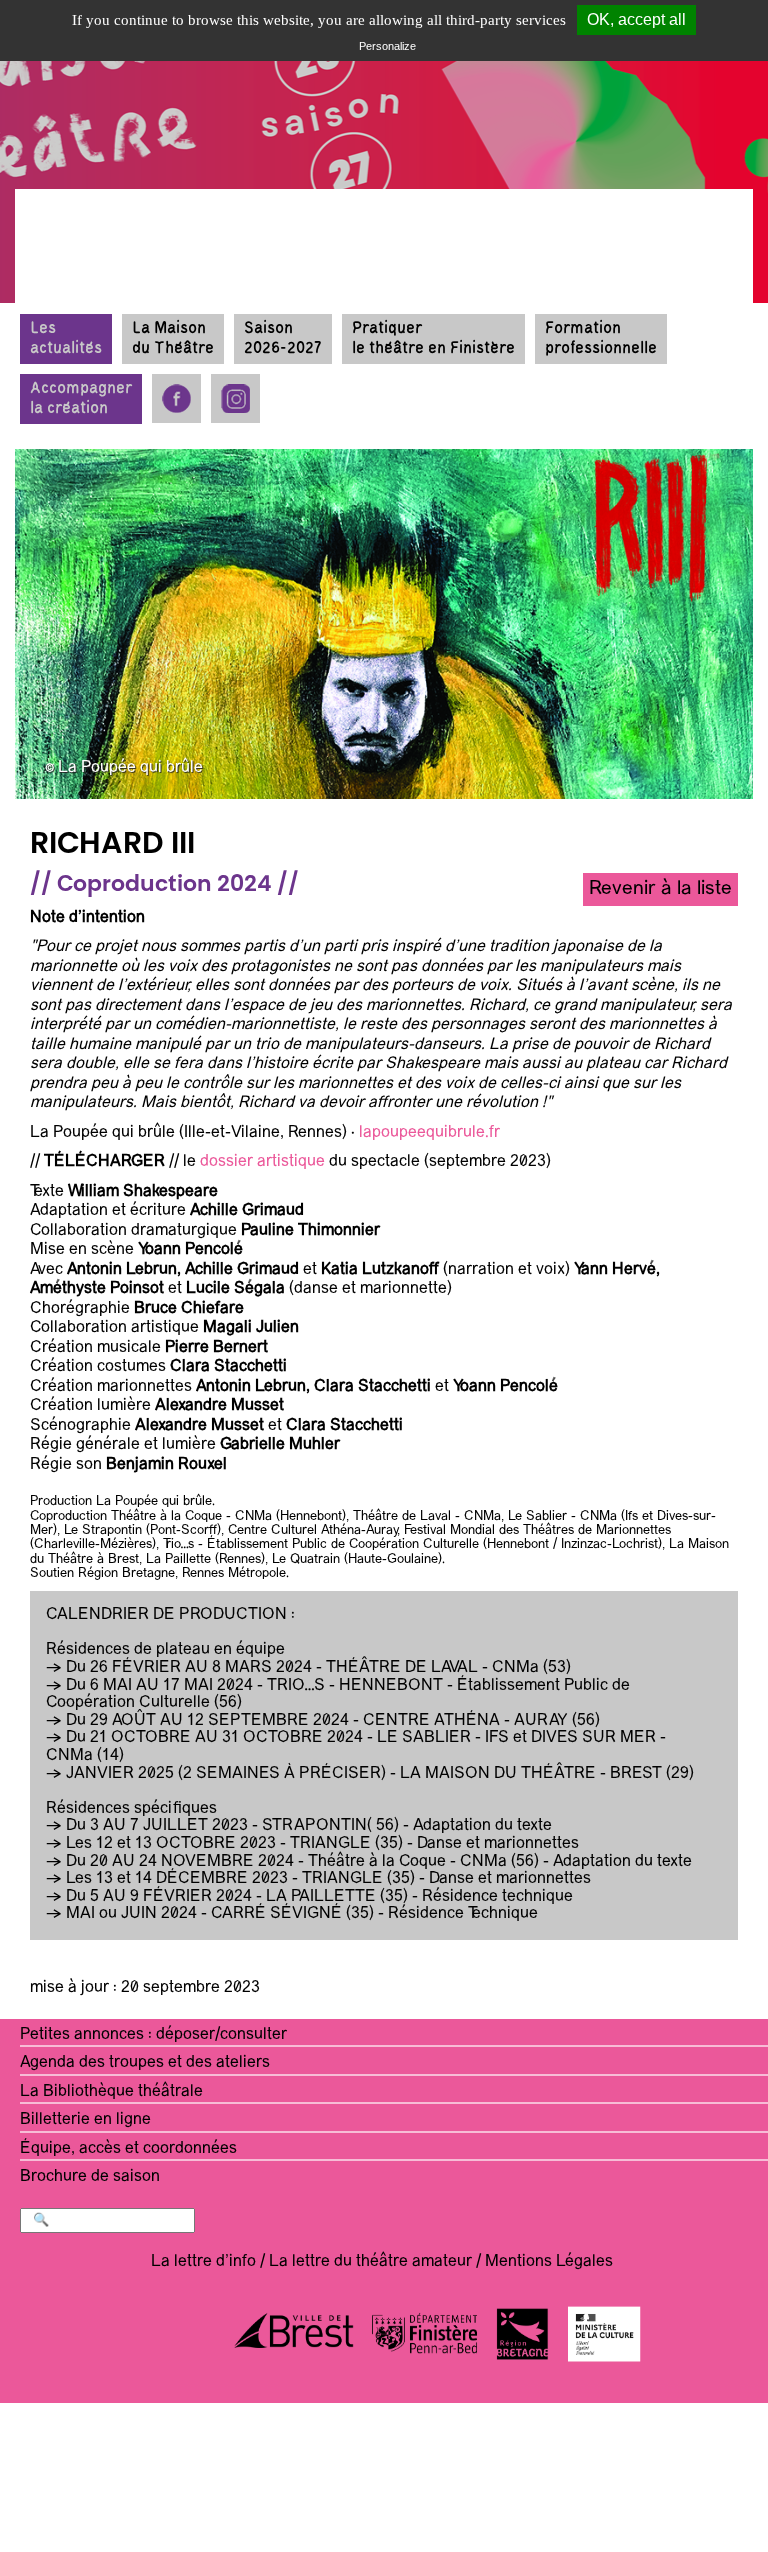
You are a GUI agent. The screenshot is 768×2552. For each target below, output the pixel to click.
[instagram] (235, 398)
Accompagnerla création (81, 398)
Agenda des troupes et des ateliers (145, 2063)
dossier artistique (262, 1162)
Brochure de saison (90, 2177)
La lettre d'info (203, 2262)
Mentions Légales (549, 2262)
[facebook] (176, 398)
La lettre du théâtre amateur (370, 2262)
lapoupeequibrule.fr (429, 1133)
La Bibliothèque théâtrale (111, 2092)
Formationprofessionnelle (601, 338)
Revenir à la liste (660, 889)
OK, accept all (636, 19)
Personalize (387, 46)
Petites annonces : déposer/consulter (153, 2035)
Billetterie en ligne (85, 2120)
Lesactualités (66, 338)
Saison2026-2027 (283, 338)
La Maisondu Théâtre (173, 338)
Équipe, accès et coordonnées (128, 2149)
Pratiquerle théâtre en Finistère (433, 338)
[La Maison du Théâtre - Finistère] (140, 179)
